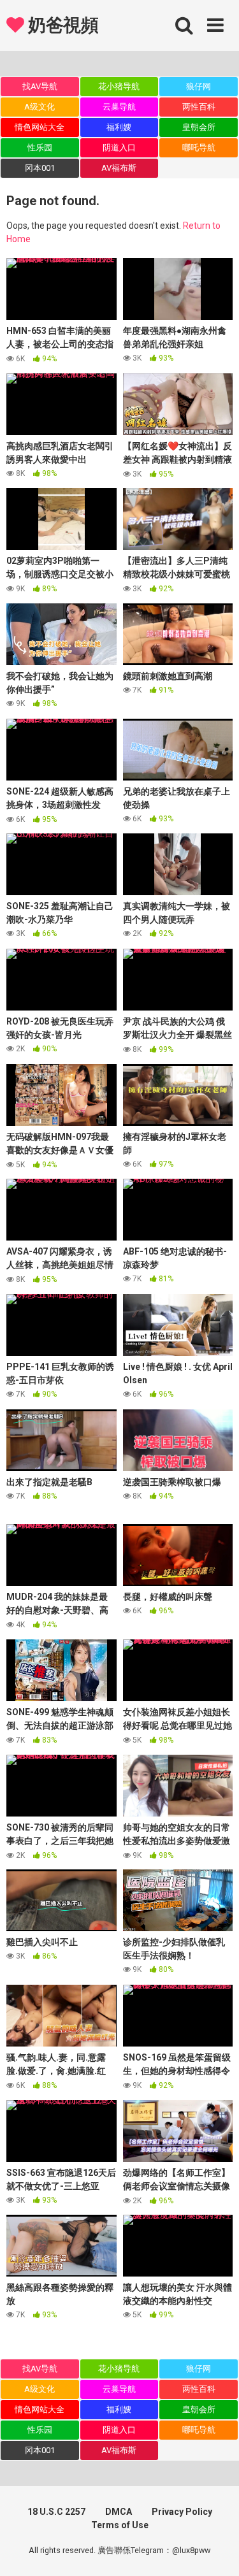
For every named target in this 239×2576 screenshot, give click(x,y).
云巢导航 (119, 107)
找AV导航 (40, 86)
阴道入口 (119, 148)
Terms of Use (120, 2525)
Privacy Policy (182, 2512)
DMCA (119, 2512)
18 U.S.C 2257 (56, 2512)
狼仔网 (199, 86)
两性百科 (199, 107)
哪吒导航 (199, 148)
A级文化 (40, 107)
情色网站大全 (40, 127)
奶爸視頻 (61, 25)
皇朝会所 (199, 127)
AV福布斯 (119, 168)
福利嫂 (119, 127)
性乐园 (40, 148)
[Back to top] (215, 2550)
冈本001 (40, 168)
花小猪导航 (119, 86)
